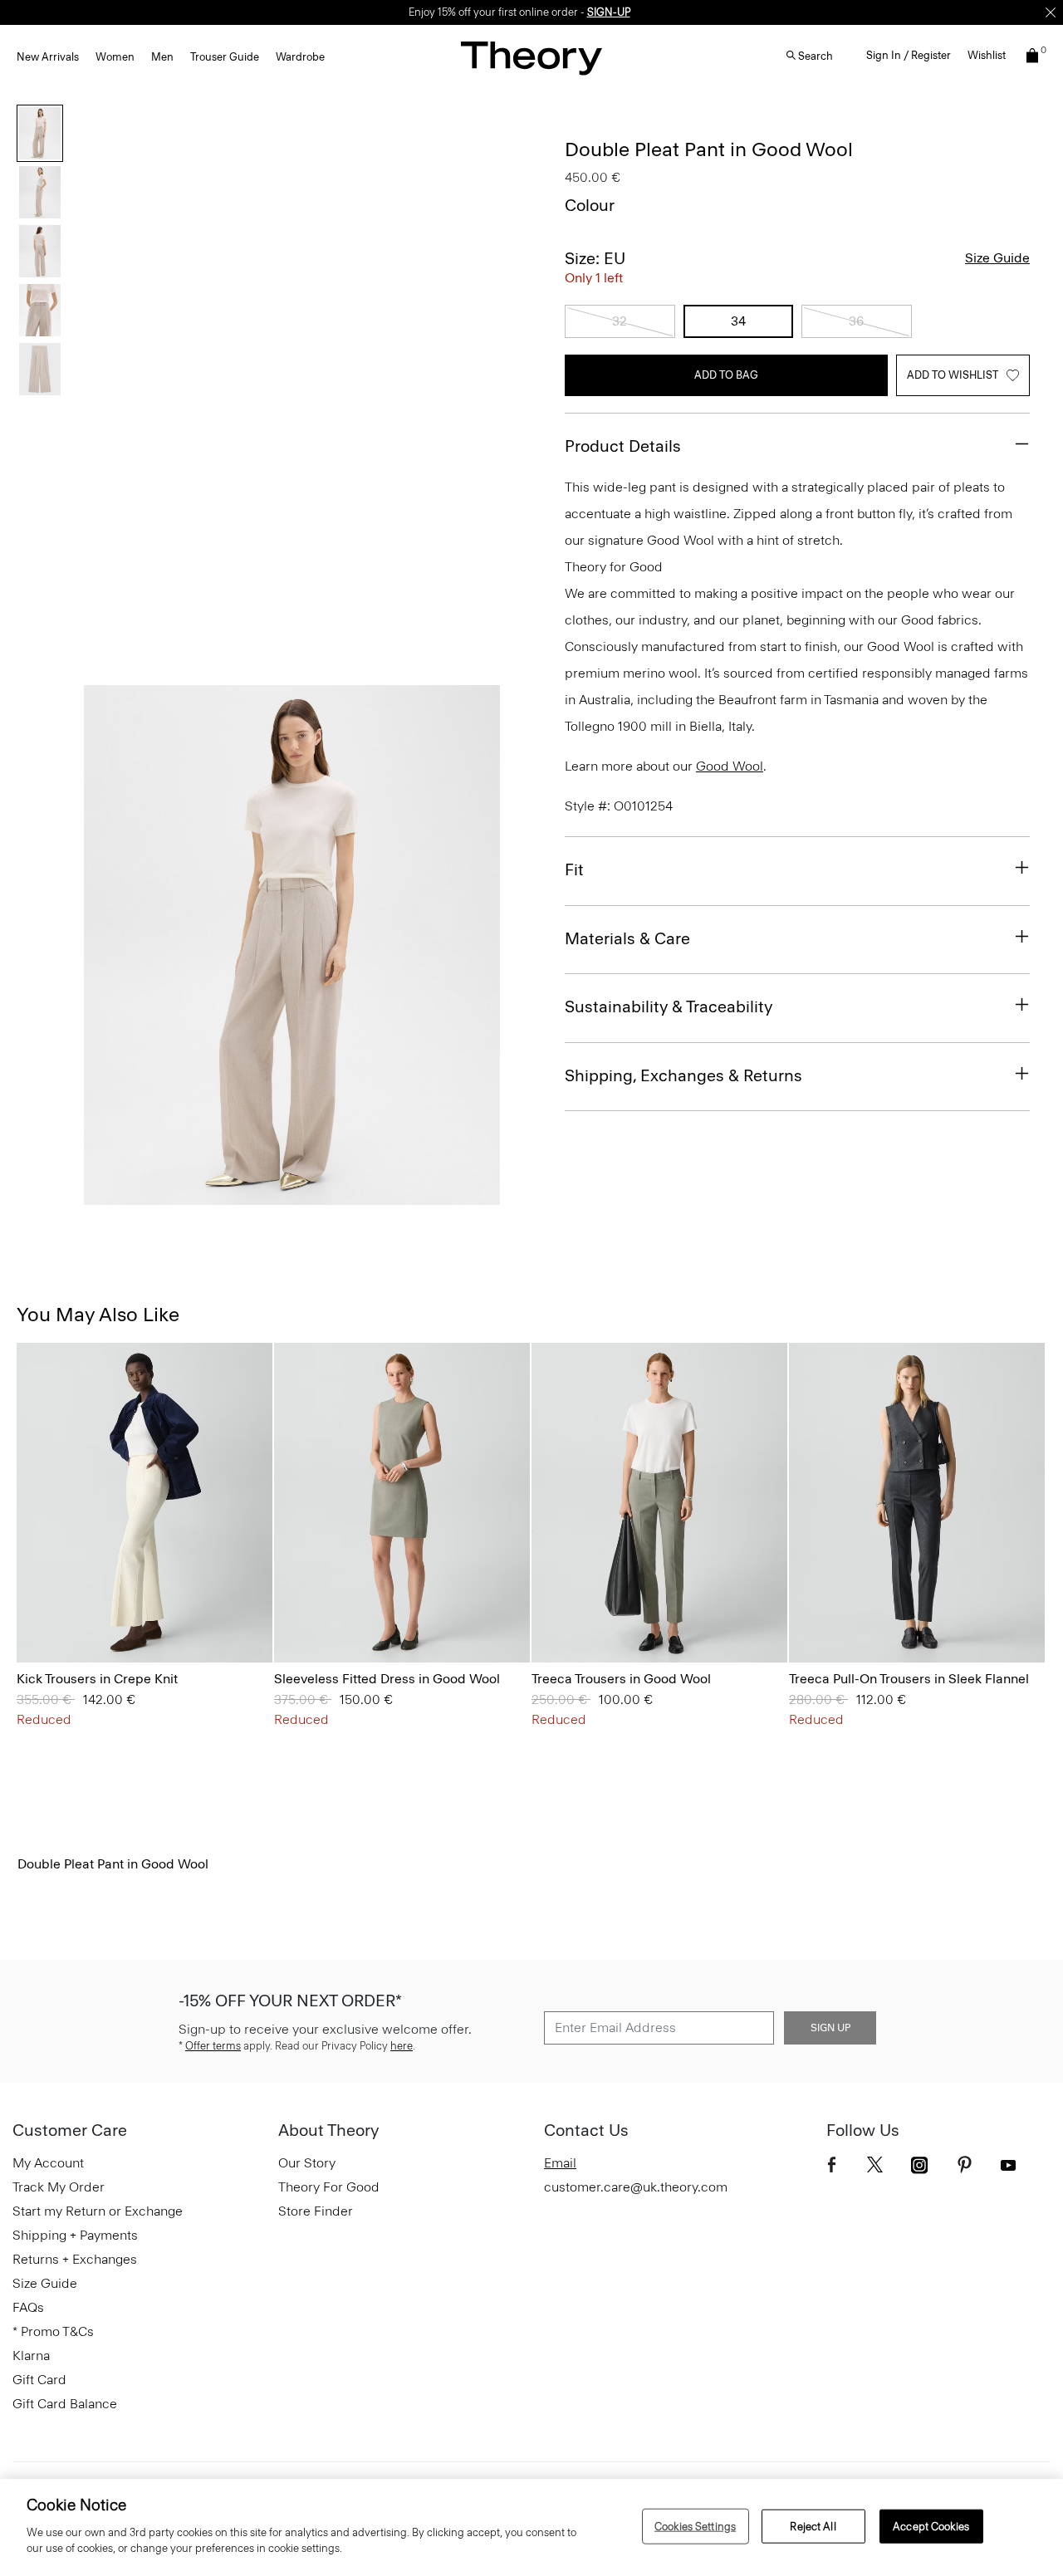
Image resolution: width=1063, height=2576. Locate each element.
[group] (145, 1503)
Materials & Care (627, 938)
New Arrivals (48, 57)
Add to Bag (726, 375)
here (402, 2046)
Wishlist (987, 55)
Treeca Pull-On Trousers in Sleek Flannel (909, 1679)
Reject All (813, 2526)
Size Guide (997, 258)
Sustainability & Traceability (669, 1006)
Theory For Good (329, 2187)
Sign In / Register (909, 55)
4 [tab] (352, 1196)
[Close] (1051, 12)
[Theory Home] (531, 58)
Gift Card (39, 2380)
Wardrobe (300, 57)
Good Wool (730, 766)
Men (162, 57)
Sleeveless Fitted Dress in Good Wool (387, 1679)
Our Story (307, 2163)
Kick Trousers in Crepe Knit (97, 1679)
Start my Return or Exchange (98, 2211)
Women (115, 57)
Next (476, 946)
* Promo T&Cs (53, 2331)
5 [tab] (412, 1196)
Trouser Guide (225, 57)
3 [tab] (292, 1196)
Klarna (31, 2356)
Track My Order (59, 2187)
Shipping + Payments (75, 2235)
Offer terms (213, 2046)
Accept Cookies (931, 2526)
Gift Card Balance (65, 2404)
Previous (108, 946)
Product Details (623, 446)
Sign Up (830, 2028)
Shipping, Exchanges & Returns (683, 1075)
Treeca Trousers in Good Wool (621, 1679)
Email (560, 2163)
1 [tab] (173, 1196)
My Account (48, 2163)
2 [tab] (233, 1196)
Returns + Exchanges (75, 2259)
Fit (574, 869)
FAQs (28, 2307)
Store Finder (316, 2211)
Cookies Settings (695, 2526)
